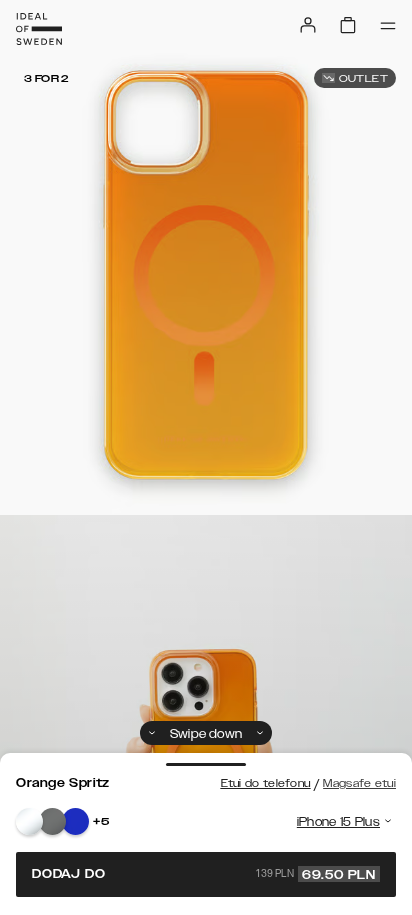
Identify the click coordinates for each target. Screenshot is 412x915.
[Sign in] (308, 25)
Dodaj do (204, 874)
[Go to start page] (39, 29)
